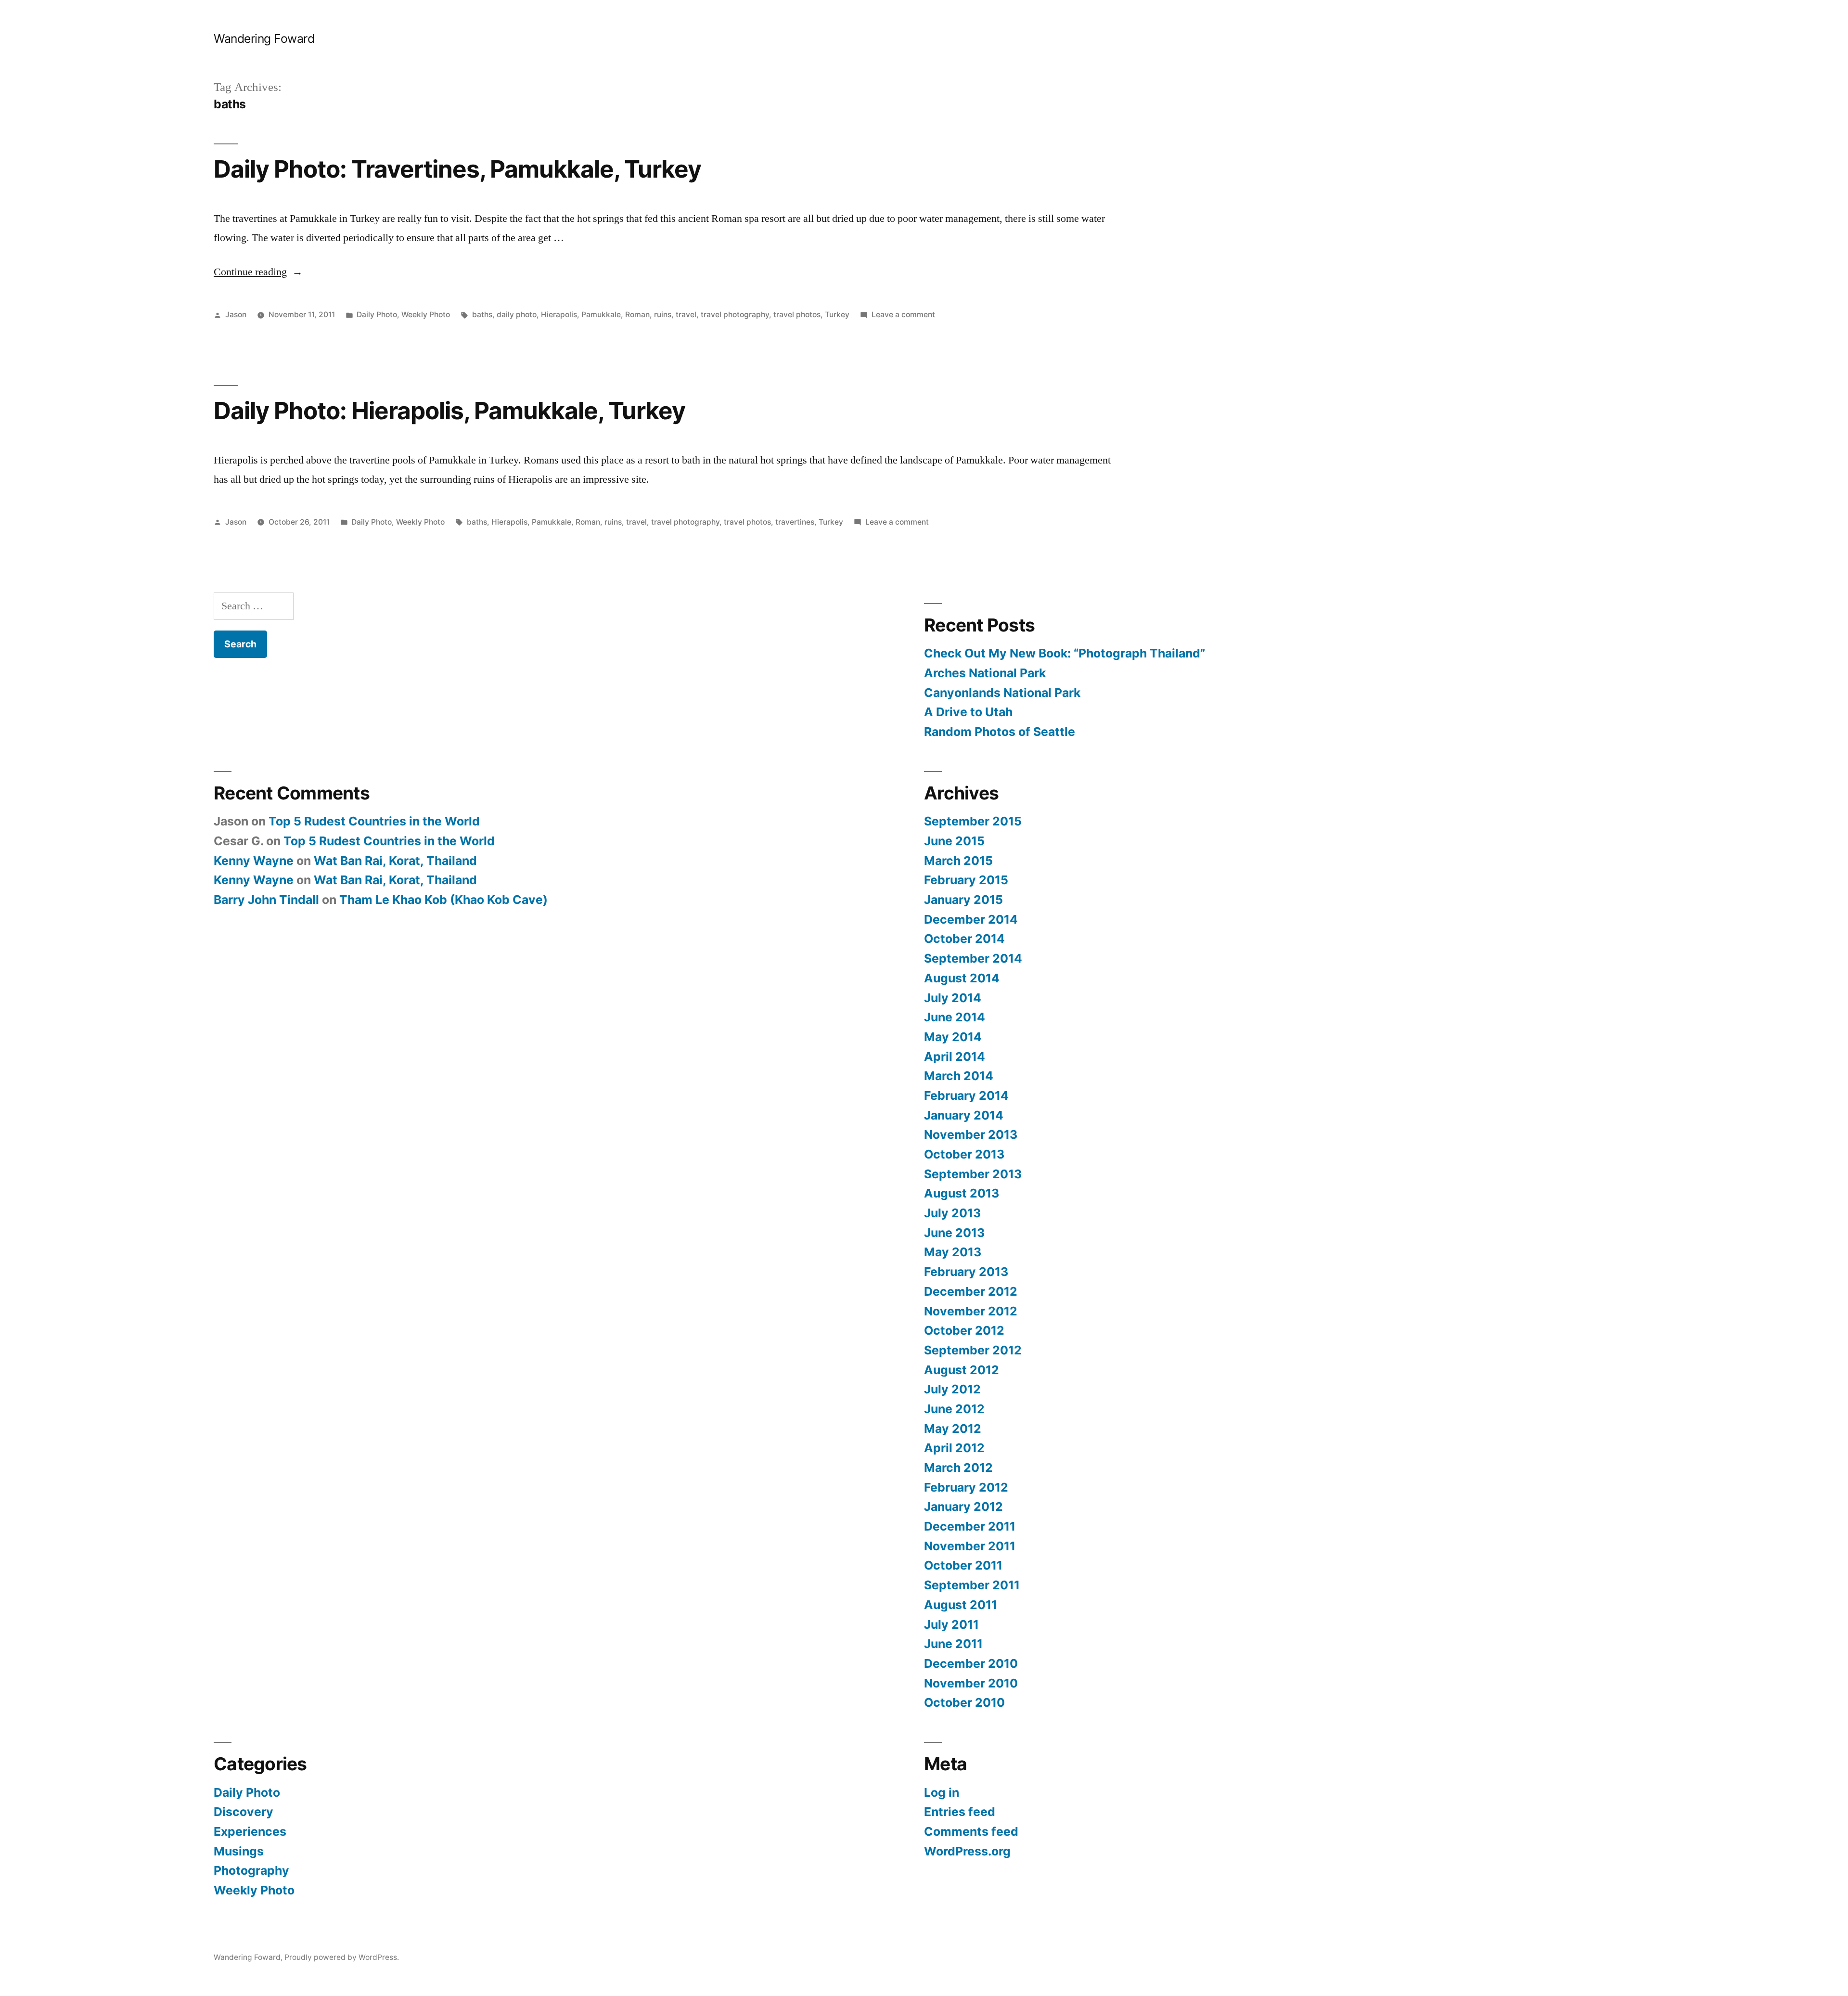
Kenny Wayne (254, 861)
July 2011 (951, 1624)
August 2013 (962, 1193)
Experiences (250, 1831)
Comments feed (971, 1831)
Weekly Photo (426, 315)
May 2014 (953, 1037)
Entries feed (960, 1812)
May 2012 (953, 1429)
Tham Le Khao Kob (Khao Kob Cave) (443, 900)
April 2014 (955, 1056)
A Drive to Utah (968, 712)
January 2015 (963, 900)
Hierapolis (559, 315)
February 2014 (966, 1095)
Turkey (837, 315)
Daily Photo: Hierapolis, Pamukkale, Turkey (449, 411)
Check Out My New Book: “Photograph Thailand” (1065, 653)
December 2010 (971, 1663)
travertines (795, 522)
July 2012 (952, 1389)
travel (686, 315)
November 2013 (971, 1134)
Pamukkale (601, 315)
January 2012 (963, 1507)
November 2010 (971, 1683)
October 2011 (963, 1565)
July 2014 (953, 998)
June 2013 (954, 1233)
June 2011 (953, 1644)
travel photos (797, 315)
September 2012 (973, 1350)
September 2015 (973, 821)
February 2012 (966, 1487)
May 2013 (953, 1252)
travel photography (735, 315)
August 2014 (962, 978)
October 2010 (964, 1702)
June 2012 (954, 1409)
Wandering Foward (264, 39)
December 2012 (971, 1291)
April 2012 (954, 1448)
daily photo (517, 315)
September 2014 (973, 958)
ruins (663, 315)
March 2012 (958, 1468)
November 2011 (970, 1546)
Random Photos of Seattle (1000, 732)
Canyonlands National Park (1002, 693)
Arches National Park (985, 673)
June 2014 (955, 1017)
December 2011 (970, 1526)
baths (482, 315)
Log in (942, 1792)
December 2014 (971, 919)
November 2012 (971, 1311)
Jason (236, 315)
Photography (251, 1870)
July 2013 (952, 1213)
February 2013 (966, 1272)
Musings (239, 1851)
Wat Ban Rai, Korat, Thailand (395, 861)
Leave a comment (903, 315)
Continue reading (258, 272)
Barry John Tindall (266, 900)
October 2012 (964, 1330)
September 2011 (972, 1585)
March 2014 (959, 1076)
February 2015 (966, 880)
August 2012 (962, 1370)
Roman (637, 315)
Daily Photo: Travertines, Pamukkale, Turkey (457, 169)
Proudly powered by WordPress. (342, 1957)
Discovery (244, 1812)
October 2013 (964, 1154)
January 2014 (964, 1115)
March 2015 (958, 861)
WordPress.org (967, 1851)
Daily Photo (377, 315)
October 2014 (964, 939)
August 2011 (961, 1605)
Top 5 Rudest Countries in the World (374, 821)
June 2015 (954, 841)
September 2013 (973, 1174)
